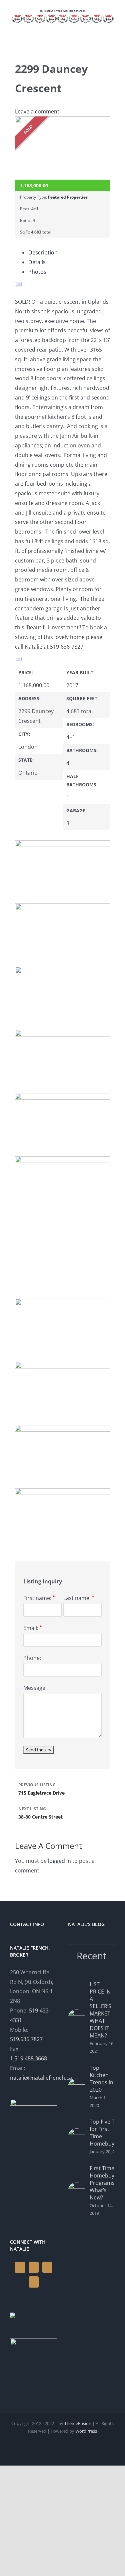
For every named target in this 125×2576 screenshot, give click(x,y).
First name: (39, 1598)
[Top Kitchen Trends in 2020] (77, 2087)
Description (43, 252)
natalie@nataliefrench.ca (41, 2078)
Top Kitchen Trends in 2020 (101, 2079)
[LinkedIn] (47, 2267)
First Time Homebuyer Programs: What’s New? (105, 2183)
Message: (35, 1688)
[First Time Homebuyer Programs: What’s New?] (77, 2191)
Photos (37, 272)
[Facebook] (20, 2267)
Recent (91, 1956)
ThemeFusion (78, 2423)
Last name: (79, 1598)
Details (37, 262)
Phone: (32, 1658)
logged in (59, 1861)
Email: (33, 1628)
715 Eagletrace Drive (41, 1789)
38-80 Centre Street (40, 1813)
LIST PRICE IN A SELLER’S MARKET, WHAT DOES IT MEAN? (101, 2010)
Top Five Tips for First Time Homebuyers (106, 2133)
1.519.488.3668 (28, 2058)
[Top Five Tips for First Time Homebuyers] (77, 2137)
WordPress (86, 2431)
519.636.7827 (26, 2039)
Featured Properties (68, 197)
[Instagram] (34, 2267)
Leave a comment (37, 111)
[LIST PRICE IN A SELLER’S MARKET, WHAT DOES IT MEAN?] (77, 2018)
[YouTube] (34, 2282)
